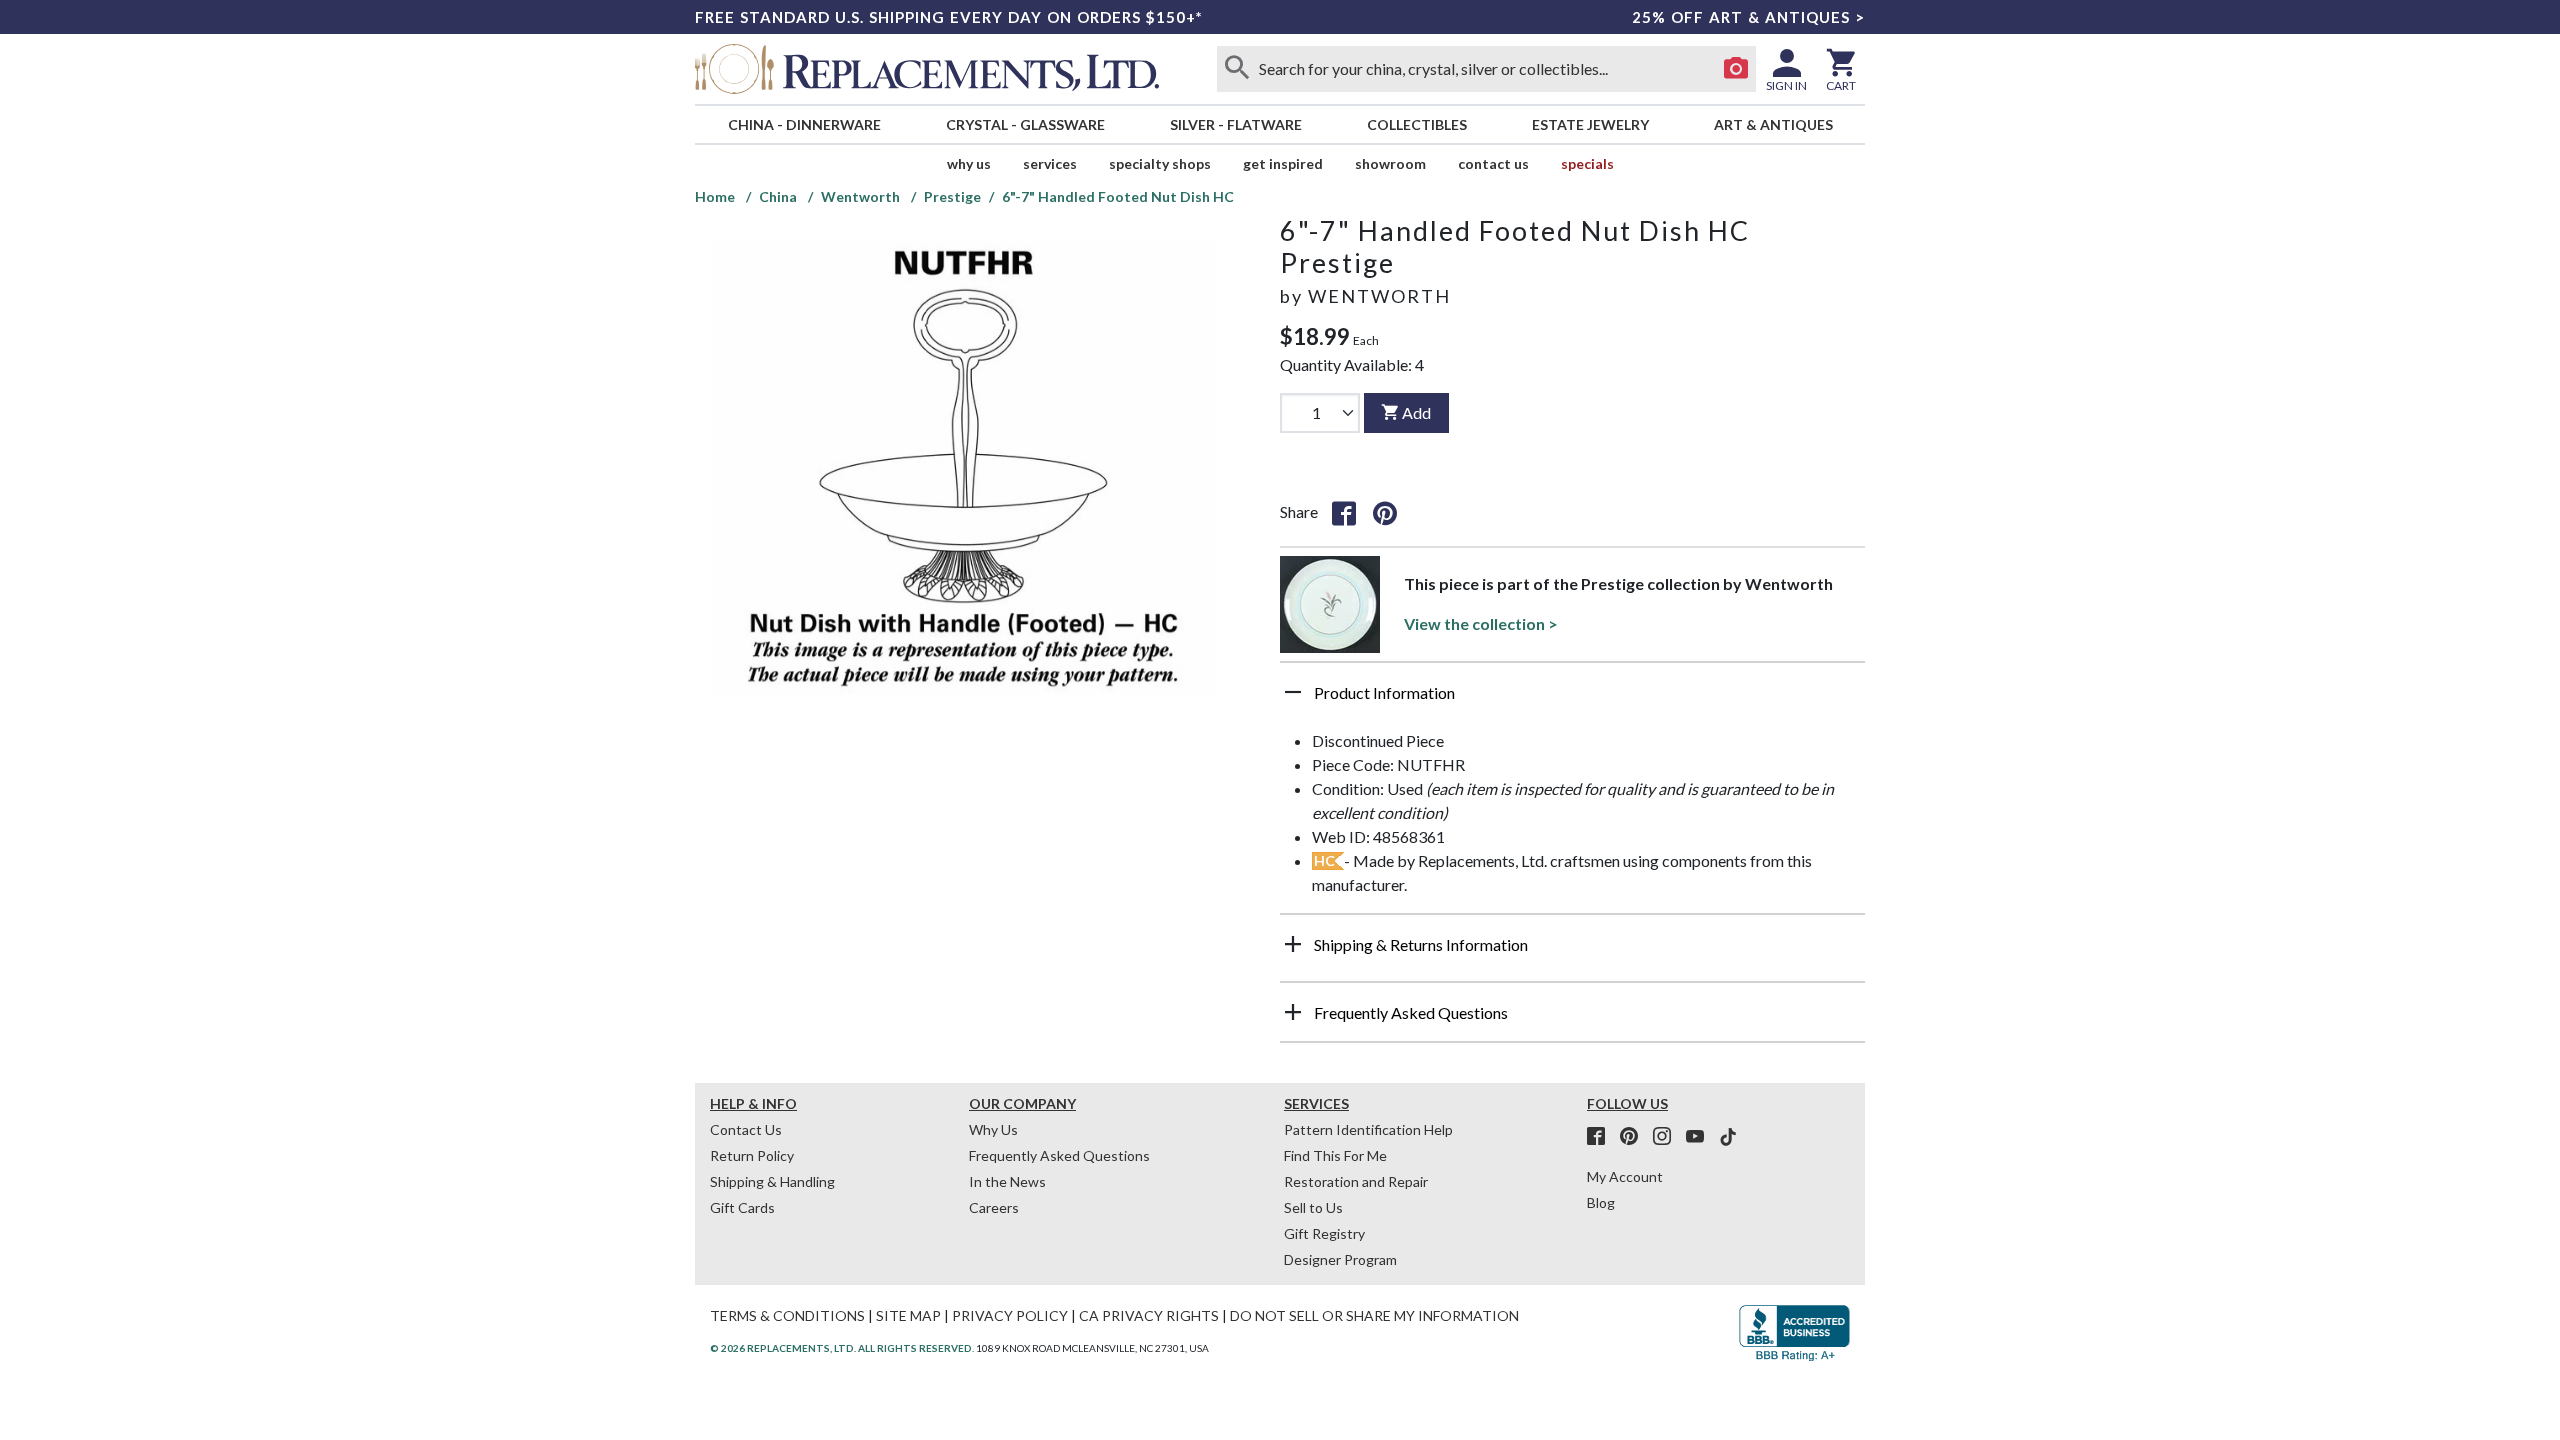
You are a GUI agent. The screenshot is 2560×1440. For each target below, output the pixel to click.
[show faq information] (1293, 1012)
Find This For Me (1335, 1155)
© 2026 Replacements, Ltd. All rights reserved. (842, 1348)
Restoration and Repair (1356, 1181)
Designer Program (1340, 1259)
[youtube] (1701, 1137)
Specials (1587, 163)
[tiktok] (1728, 1137)
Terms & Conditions (787, 1315)
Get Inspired (1283, 163)
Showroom (1390, 163)
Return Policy (752, 1155)
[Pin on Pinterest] (1385, 512)
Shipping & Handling (772, 1181)
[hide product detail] (1293, 692)
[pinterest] (1635, 1137)
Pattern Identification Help (1368, 1129)
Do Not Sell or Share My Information (1374, 1315)
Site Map (908, 1315)
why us (969, 163)
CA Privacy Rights (1149, 1315)
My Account (1625, 1176)
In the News (1007, 1181)
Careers (994, 1207)
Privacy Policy (1010, 1315)
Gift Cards (742, 1207)
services (1050, 163)
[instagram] (1668, 1137)
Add (1416, 412)
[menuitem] (804, 124)
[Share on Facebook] (1344, 512)
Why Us (993, 1129)
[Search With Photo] (1736, 69)
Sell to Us (1313, 1207)
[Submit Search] (1237, 69)
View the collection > (1481, 623)
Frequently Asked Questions (1059, 1155)
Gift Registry (1324, 1233)
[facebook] (1602, 1137)
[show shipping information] (1293, 944)
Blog (1601, 1202)
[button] (1572, 700)
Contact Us (1493, 163)
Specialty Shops (1160, 163)
